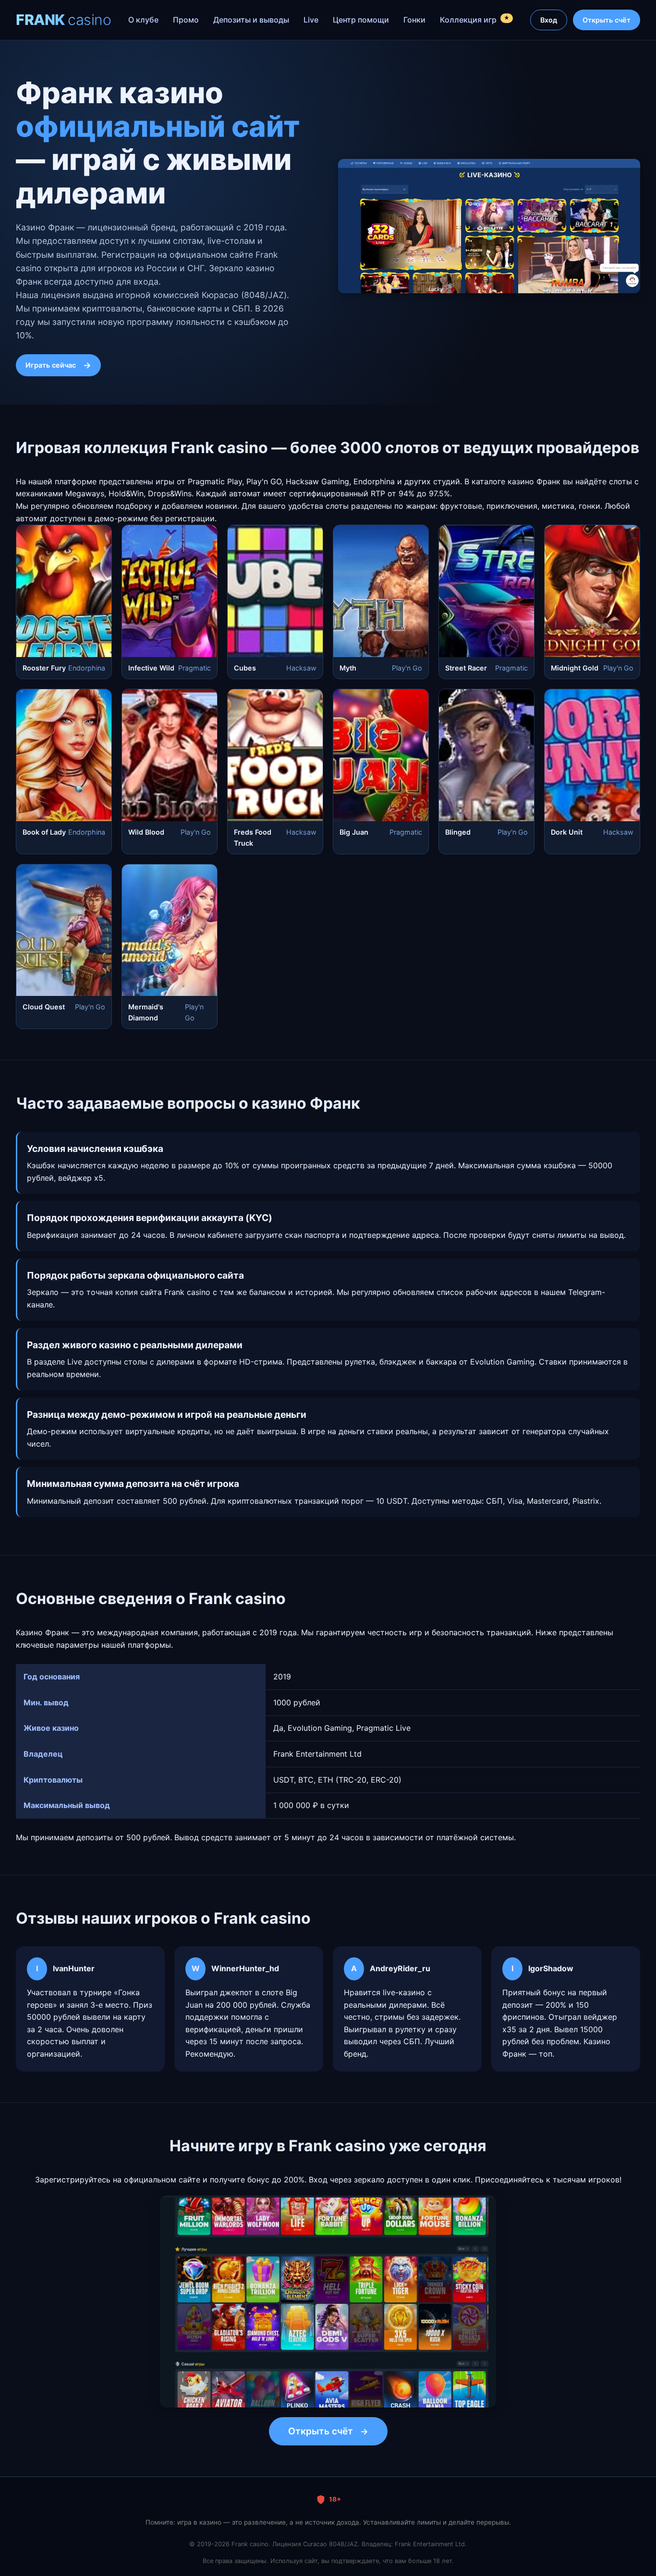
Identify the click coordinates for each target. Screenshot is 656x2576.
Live (311, 20)
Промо (186, 20)
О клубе (143, 20)
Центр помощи (361, 20)
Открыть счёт (607, 20)
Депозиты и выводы (251, 20)
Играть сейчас (51, 365)
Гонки (414, 20)
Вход (549, 20)
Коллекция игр (475, 19)
